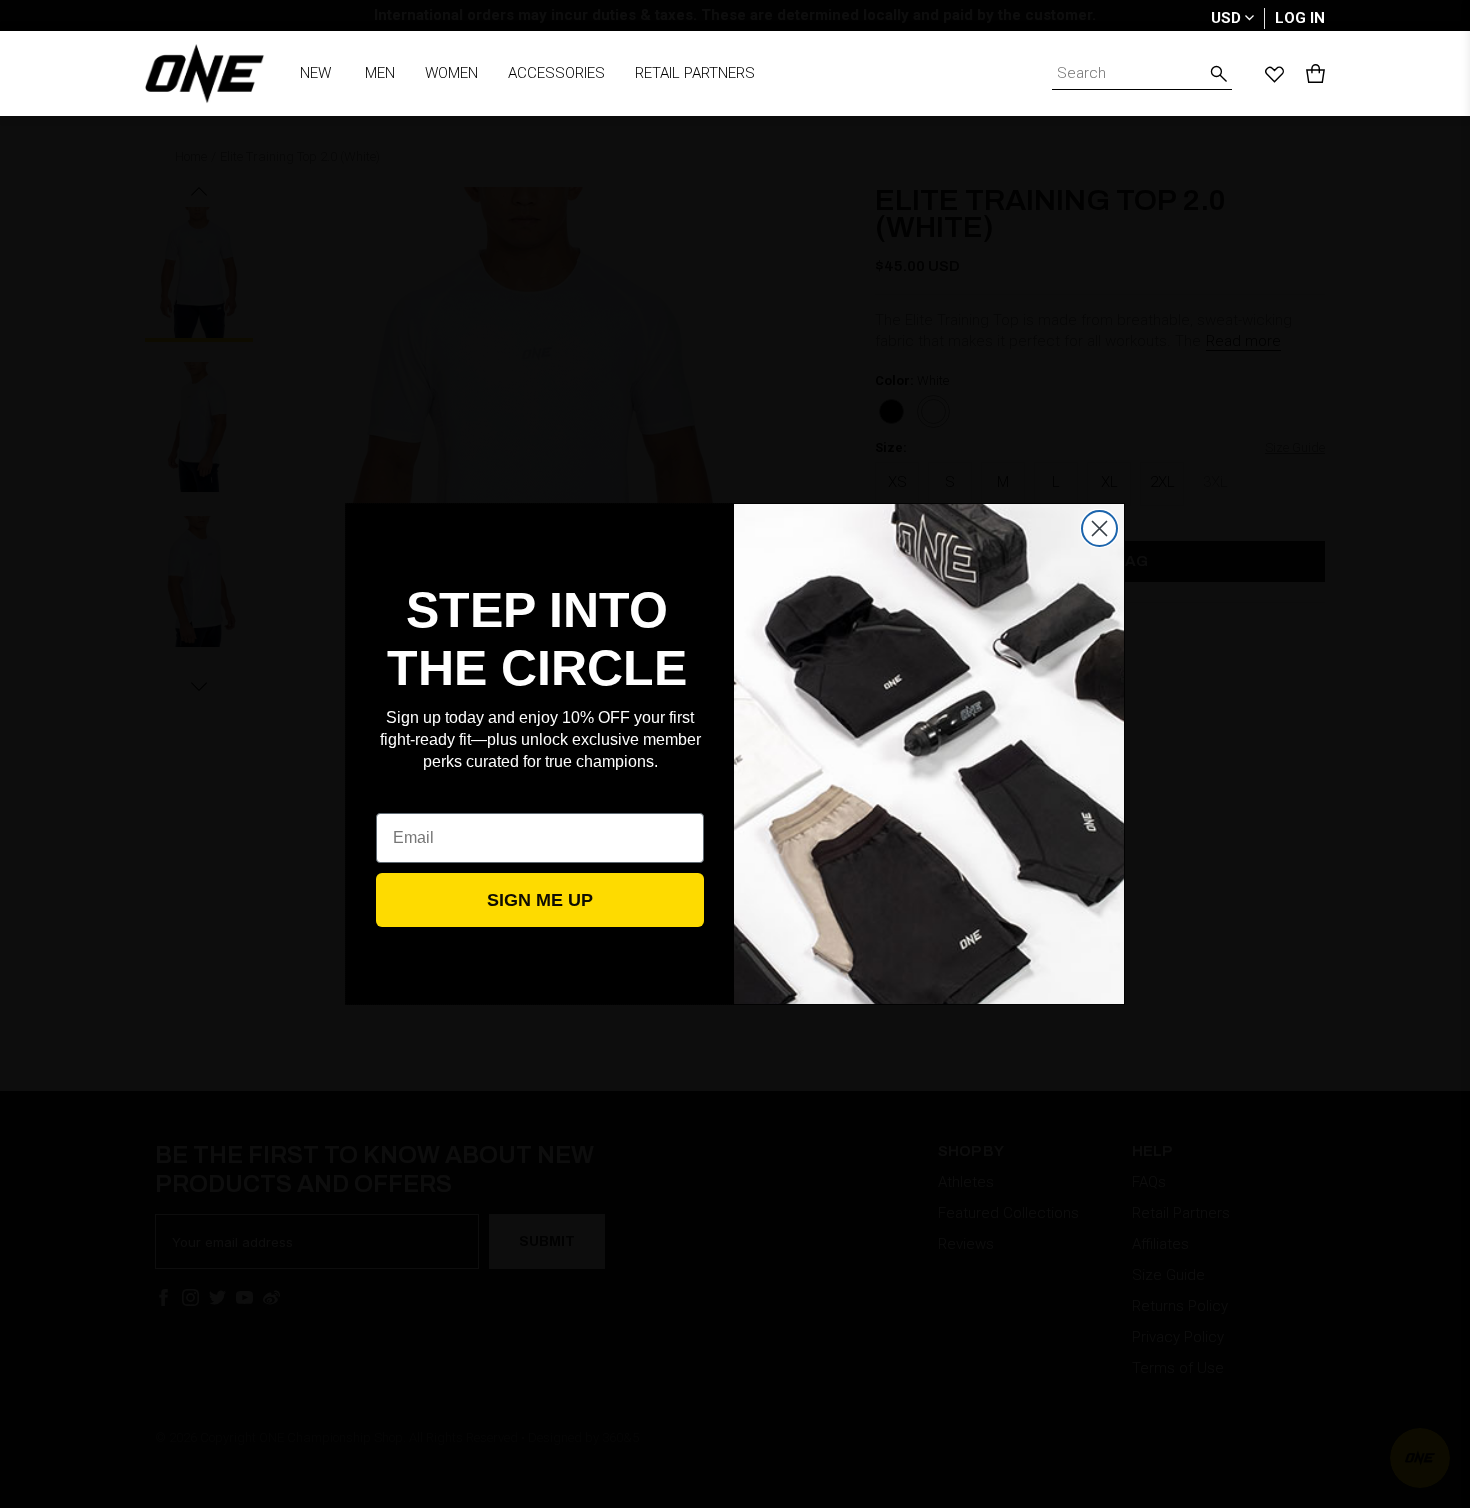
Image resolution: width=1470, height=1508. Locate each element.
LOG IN (1300, 18)
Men (380, 73)
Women (451, 73)
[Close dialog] (1099, 528)
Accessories (556, 73)
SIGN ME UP (540, 900)
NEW (315, 73)
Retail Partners (695, 73)
